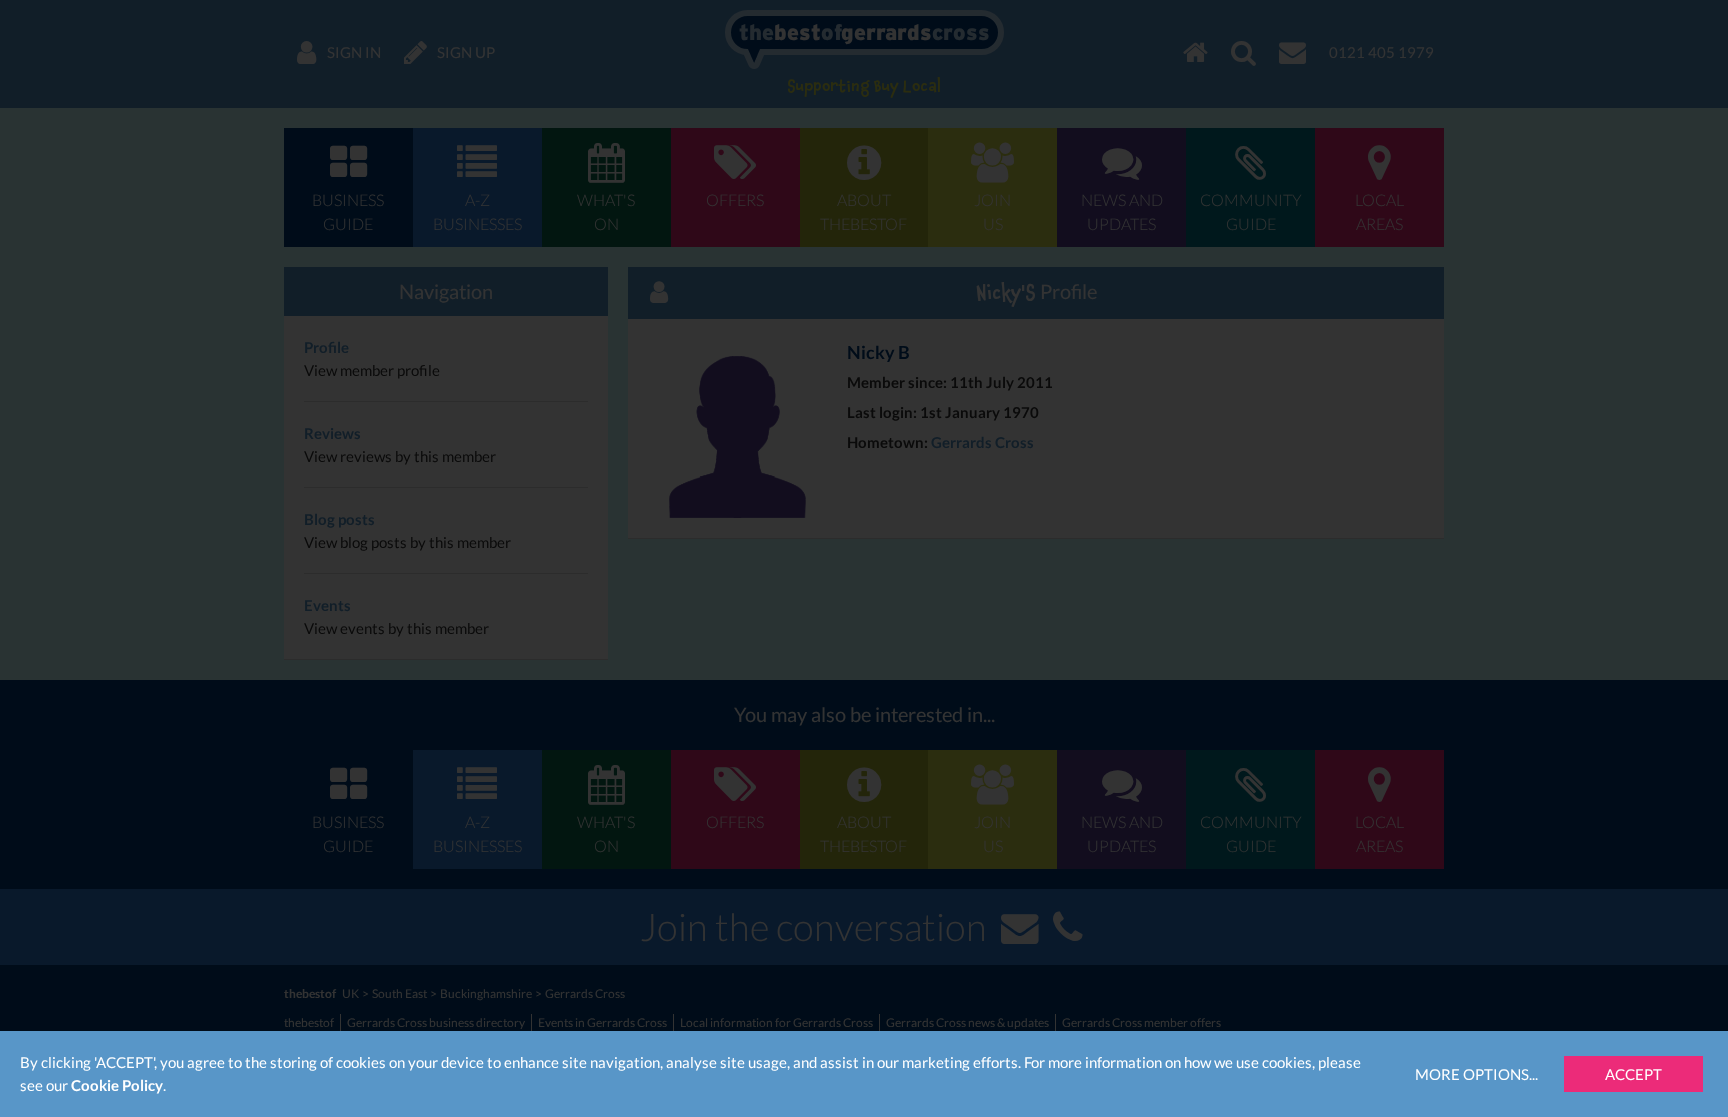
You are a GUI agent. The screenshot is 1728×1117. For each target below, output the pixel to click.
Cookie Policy (117, 1085)
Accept (1633, 1074)
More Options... (1476, 1074)
